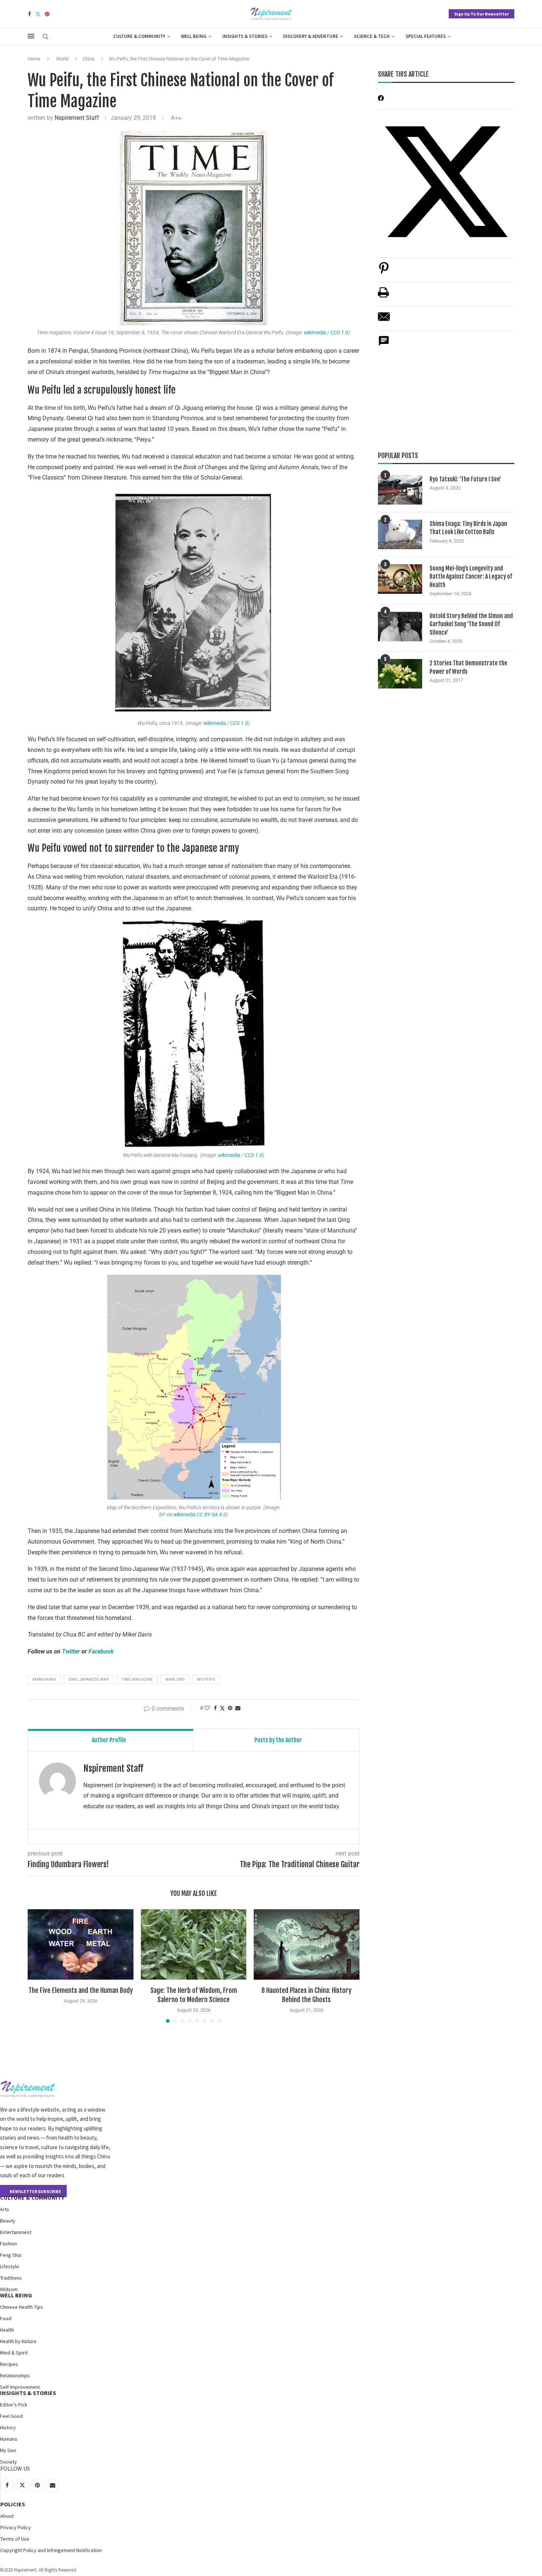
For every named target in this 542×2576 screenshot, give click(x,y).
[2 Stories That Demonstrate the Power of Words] (400, 674)
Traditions (11, 2278)
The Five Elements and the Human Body (81, 1990)
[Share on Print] (383, 296)
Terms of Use (15, 2539)
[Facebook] (29, 14)
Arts (5, 2209)
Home (34, 59)
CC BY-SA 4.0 (211, 1514)
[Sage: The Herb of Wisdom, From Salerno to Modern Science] (194, 1944)
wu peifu (206, 1679)
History (8, 2427)
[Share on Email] (384, 320)
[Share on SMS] (384, 345)
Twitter (71, 1651)
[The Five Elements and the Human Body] (81, 1944)
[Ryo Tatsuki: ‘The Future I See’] (400, 490)
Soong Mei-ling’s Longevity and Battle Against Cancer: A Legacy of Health (471, 577)
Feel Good (11, 2416)
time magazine (137, 1679)
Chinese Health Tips (22, 2307)
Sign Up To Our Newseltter (482, 14)
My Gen (8, 2450)
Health (7, 2330)
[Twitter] (38, 14)
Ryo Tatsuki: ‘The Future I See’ (465, 479)
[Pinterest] (47, 14)
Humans (9, 2439)
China (88, 59)
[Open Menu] (31, 36)
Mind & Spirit (14, 2353)
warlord (175, 1679)
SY (162, 1514)
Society (8, 2462)
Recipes (9, 2364)
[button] (38, 1966)
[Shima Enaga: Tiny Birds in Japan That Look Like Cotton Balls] (400, 534)
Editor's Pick (14, 2405)
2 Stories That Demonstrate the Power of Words (468, 667)
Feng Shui (11, 2255)
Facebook (101, 1651)
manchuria (44, 1679)
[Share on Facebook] (215, 1708)
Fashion (8, 2244)
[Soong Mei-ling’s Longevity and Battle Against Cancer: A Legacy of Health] (400, 579)
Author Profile (109, 1740)
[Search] (45, 37)
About (7, 2516)
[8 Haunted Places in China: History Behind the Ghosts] (307, 1944)
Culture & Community (139, 36)
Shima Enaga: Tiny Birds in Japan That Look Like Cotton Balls (468, 528)
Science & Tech (372, 36)
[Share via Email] (238, 1708)
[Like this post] (207, 1708)
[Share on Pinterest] (384, 272)
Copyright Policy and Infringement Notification (51, 2550)
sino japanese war (89, 1679)
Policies (13, 2504)
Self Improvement (20, 2387)
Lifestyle (10, 2266)
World (62, 59)
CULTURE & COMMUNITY (32, 2197)
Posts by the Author (278, 1740)
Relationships (15, 2375)
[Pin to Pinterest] (230, 1708)
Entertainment (16, 2232)
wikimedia (315, 332)
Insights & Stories (245, 36)
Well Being (194, 36)
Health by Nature (18, 2341)
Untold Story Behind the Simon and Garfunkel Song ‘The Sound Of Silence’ (471, 624)
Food (6, 2318)
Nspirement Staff (77, 118)
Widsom (9, 2289)
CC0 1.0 (339, 332)
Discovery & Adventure (311, 36)
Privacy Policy (16, 2527)
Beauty (8, 2221)
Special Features (426, 36)
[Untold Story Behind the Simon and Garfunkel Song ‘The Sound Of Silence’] (400, 627)
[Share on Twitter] (222, 1708)
